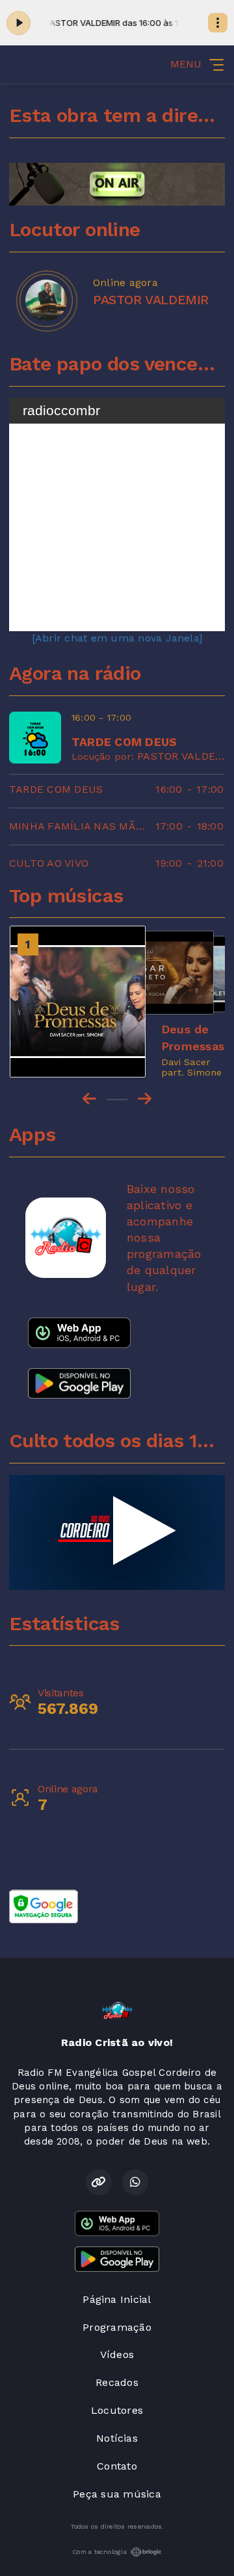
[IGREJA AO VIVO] (117, 1532)
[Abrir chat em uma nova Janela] (117, 638)
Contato (117, 2466)
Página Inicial (117, 2299)
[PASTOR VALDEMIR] (46, 300)
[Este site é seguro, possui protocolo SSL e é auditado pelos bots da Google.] (44, 1906)
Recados (117, 2382)
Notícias (117, 2438)
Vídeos (117, 2354)
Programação (117, 2327)
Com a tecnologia (99, 2552)
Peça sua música (117, 2494)
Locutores (117, 2410)
